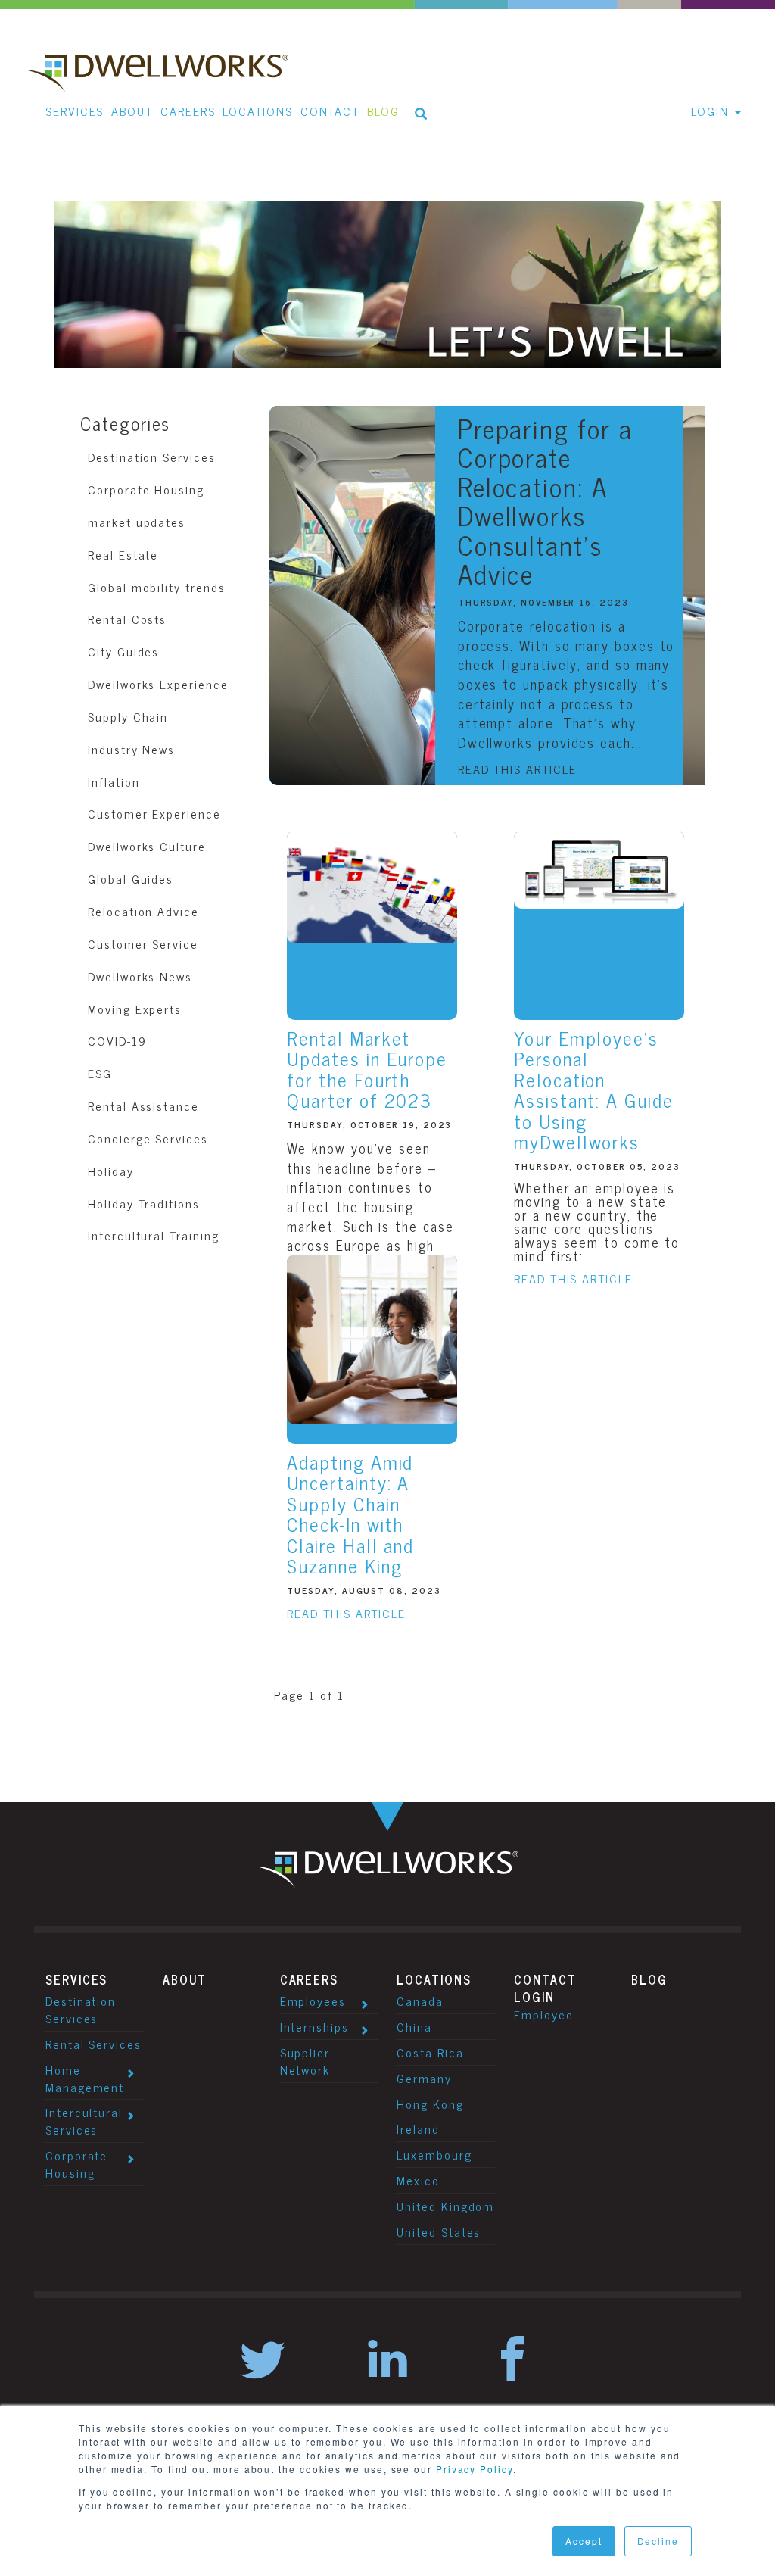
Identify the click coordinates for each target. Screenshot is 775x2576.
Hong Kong (430, 2104)
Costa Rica (430, 2052)
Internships (314, 2026)
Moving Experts (135, 1009)
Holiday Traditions (144, 1203)
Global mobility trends (156, 587)
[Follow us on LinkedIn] (387, 2361)
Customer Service (143, 943)
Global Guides (131, 878)
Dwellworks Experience (158, 684)
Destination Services (151, 457)
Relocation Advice (143, 911)
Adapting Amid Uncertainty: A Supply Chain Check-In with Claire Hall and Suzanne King (350, 1514)
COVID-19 (117, 1040)
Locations (434, 1979)
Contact (545, 1979)
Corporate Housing (146, 489)
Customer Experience (154, 813)
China (414, 2026)
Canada (420, 2001)
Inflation (114, 781)
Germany (424, 2078)
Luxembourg (434, 2154)
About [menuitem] (132, 111)
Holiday (110, 1171)
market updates (137, 522)
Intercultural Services (84, 2121)
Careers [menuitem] (188, 111)
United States (439, 2231)
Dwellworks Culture (147, 846)
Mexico (418, 2180)
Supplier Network (305, 2061)
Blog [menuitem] (383, 111)
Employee (543, 2014)
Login (534, 1997)
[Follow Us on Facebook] (512, 2361)
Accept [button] (584, 2541)
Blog (649, 1979)
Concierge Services (148, 1138)
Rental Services (93, 2044)
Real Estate (123, 554)
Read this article (517, 769)
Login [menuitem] (710, 111)
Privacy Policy (475, 2469)
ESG (100, 1073)
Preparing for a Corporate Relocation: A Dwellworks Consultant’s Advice (545, 501)
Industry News (131, 749)
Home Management (85, 2078)
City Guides (123, 651)
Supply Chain (128, 716)
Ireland (418, 2128)
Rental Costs (127, 619)
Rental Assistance (143, 1106)
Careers (309, 1979)
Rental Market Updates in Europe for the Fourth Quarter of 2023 (367, 1069)
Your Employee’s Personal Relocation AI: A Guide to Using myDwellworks (594, 1090)
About (185, 1979)
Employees (313, 2001)
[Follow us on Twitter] (263, 2361)
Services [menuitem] (75, 111)
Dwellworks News (140, 976)
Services (76, 1979)
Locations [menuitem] (257, 111)
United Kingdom (445, 2206)
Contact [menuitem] (330, 111)
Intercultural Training (153, 1235)
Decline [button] (658, 2541)
